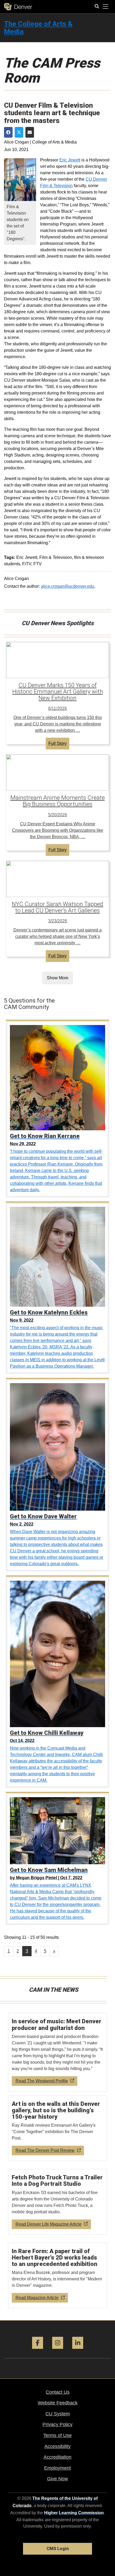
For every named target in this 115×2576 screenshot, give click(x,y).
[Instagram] (58, 2351)
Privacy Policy (57, 2424)
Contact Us (58, 2392)
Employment (57, 2468)
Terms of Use (57, 2435)
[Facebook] (38, 2351)
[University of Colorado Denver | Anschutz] (18, 7)
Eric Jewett (70, 160)
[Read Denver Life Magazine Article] (58, 2202)
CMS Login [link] (58, 2549)
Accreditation (57, 2457)
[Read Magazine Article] (58, 2276)
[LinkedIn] (78, 2351)
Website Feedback (58, 2403)
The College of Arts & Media (38, 28)
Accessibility (57, 2446)
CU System (58, 2414)
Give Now (57, 2479)
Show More (58, 978)
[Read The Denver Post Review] (58, 2128)
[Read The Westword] (58, 2052)
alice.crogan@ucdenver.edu (68, 586)
